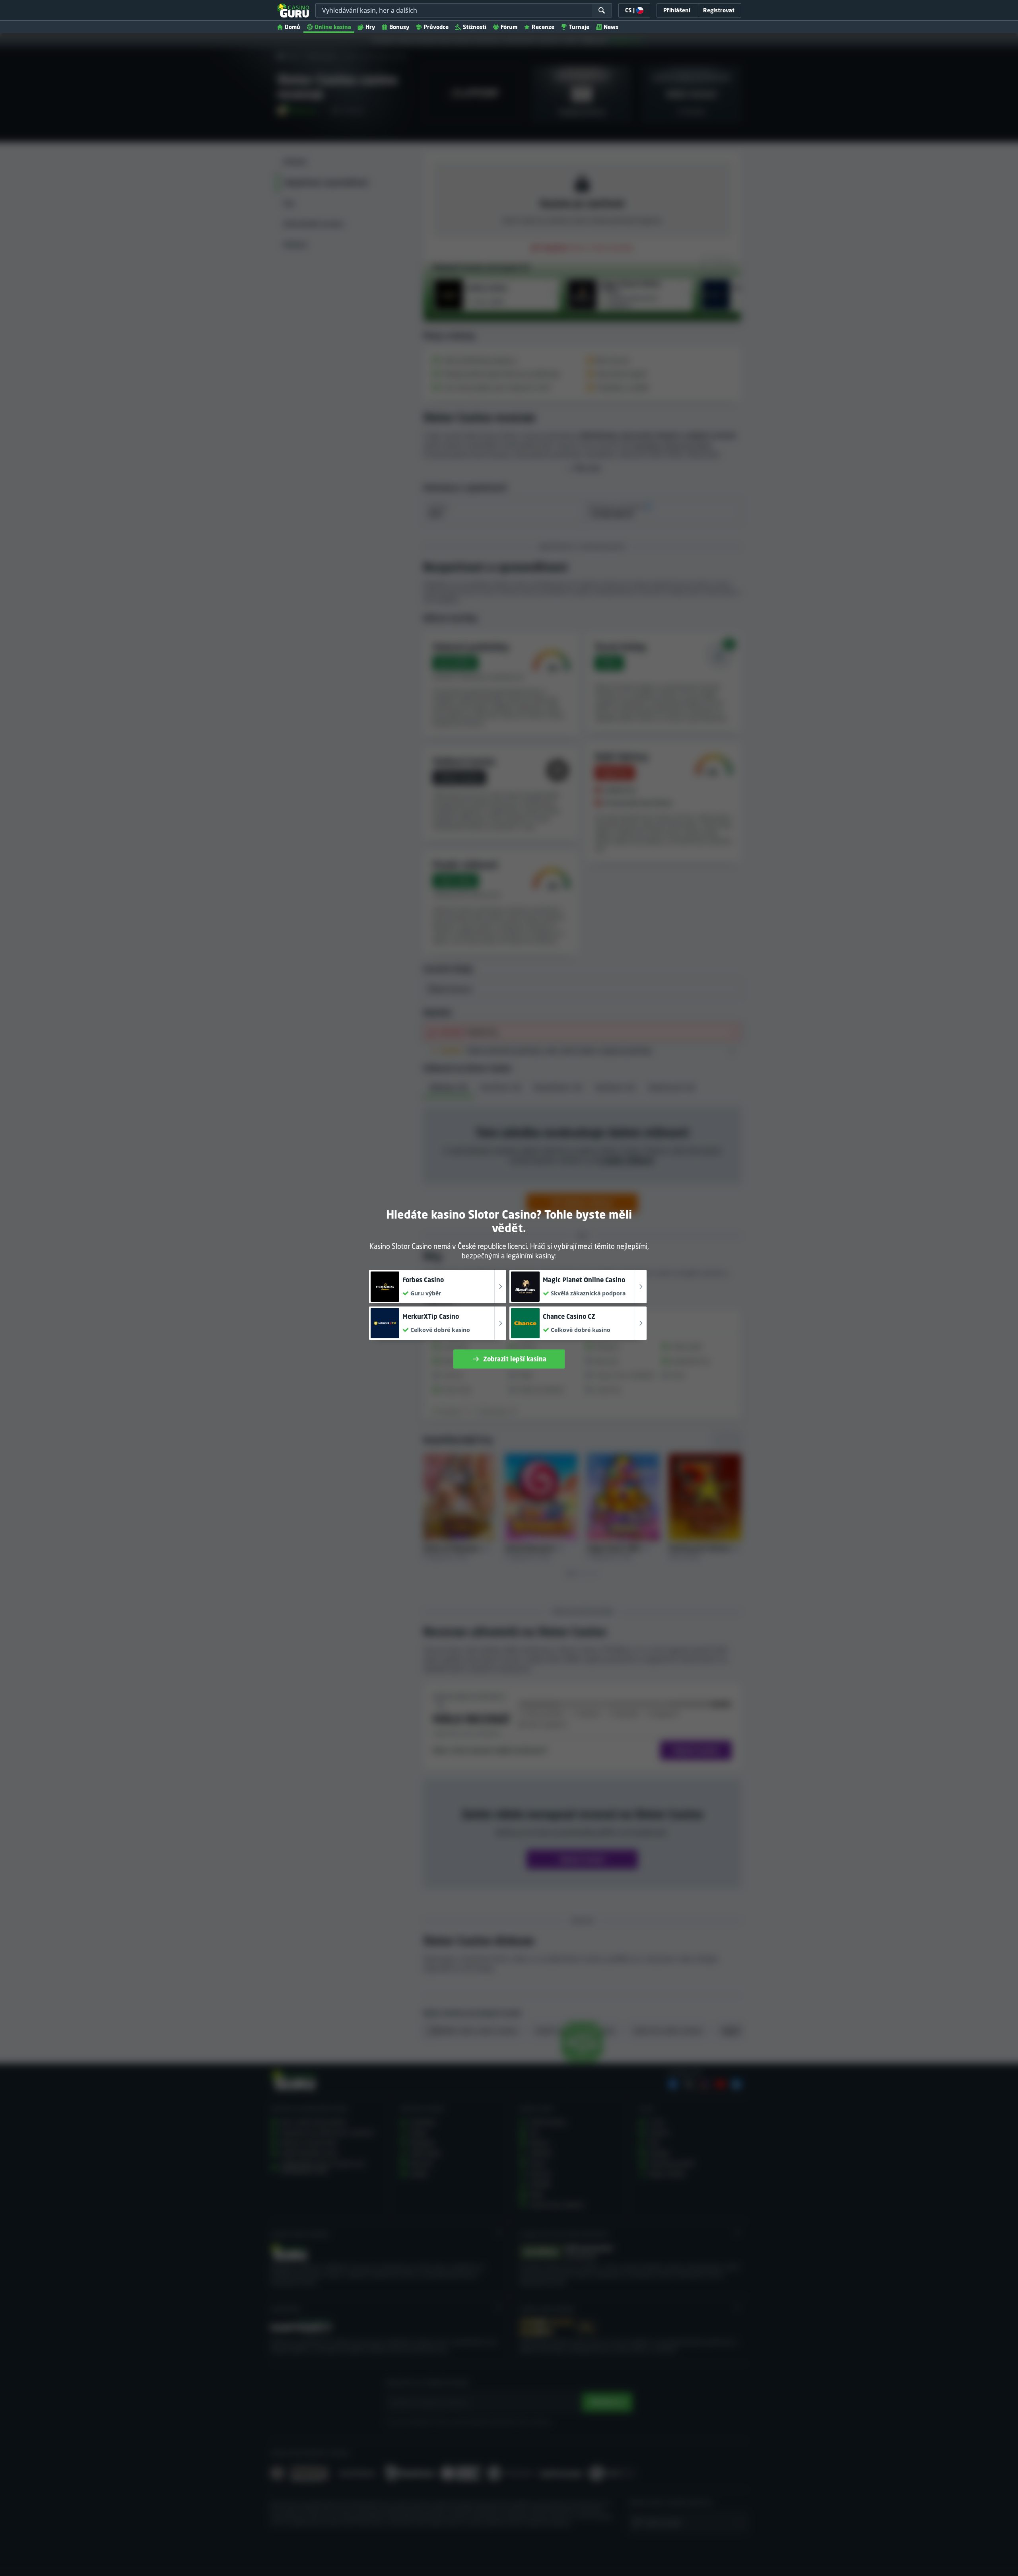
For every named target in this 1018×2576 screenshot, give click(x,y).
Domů (292, 27)
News (611, 27)
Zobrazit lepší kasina (515, 1359)
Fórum (509, 27)
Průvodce (436, 27)
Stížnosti (475, 27)
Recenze (543, 27)
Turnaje (579, 27)
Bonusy (399, 27)
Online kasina (333, 27)
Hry (370, 27)
